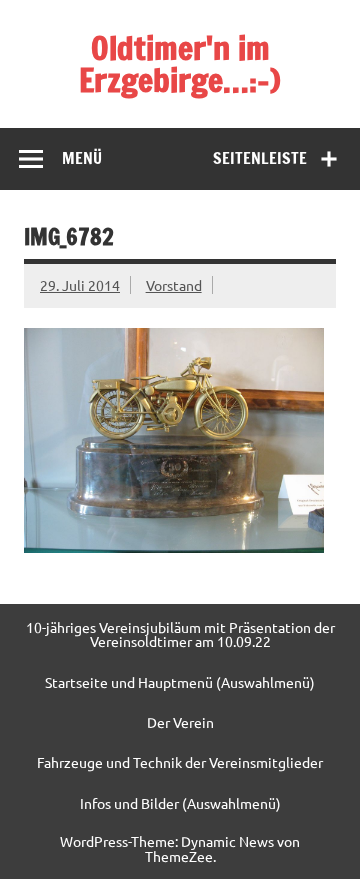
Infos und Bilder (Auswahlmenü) (180, 803)
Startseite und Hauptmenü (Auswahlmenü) (180, 682)
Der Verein (180, 722)
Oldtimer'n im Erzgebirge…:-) (180, 64)
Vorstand (174, 285)
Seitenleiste (260, 158)
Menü (82, 158)
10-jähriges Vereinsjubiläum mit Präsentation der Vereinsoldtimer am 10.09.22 (180, 634)
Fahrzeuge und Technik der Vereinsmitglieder (180, 762)
